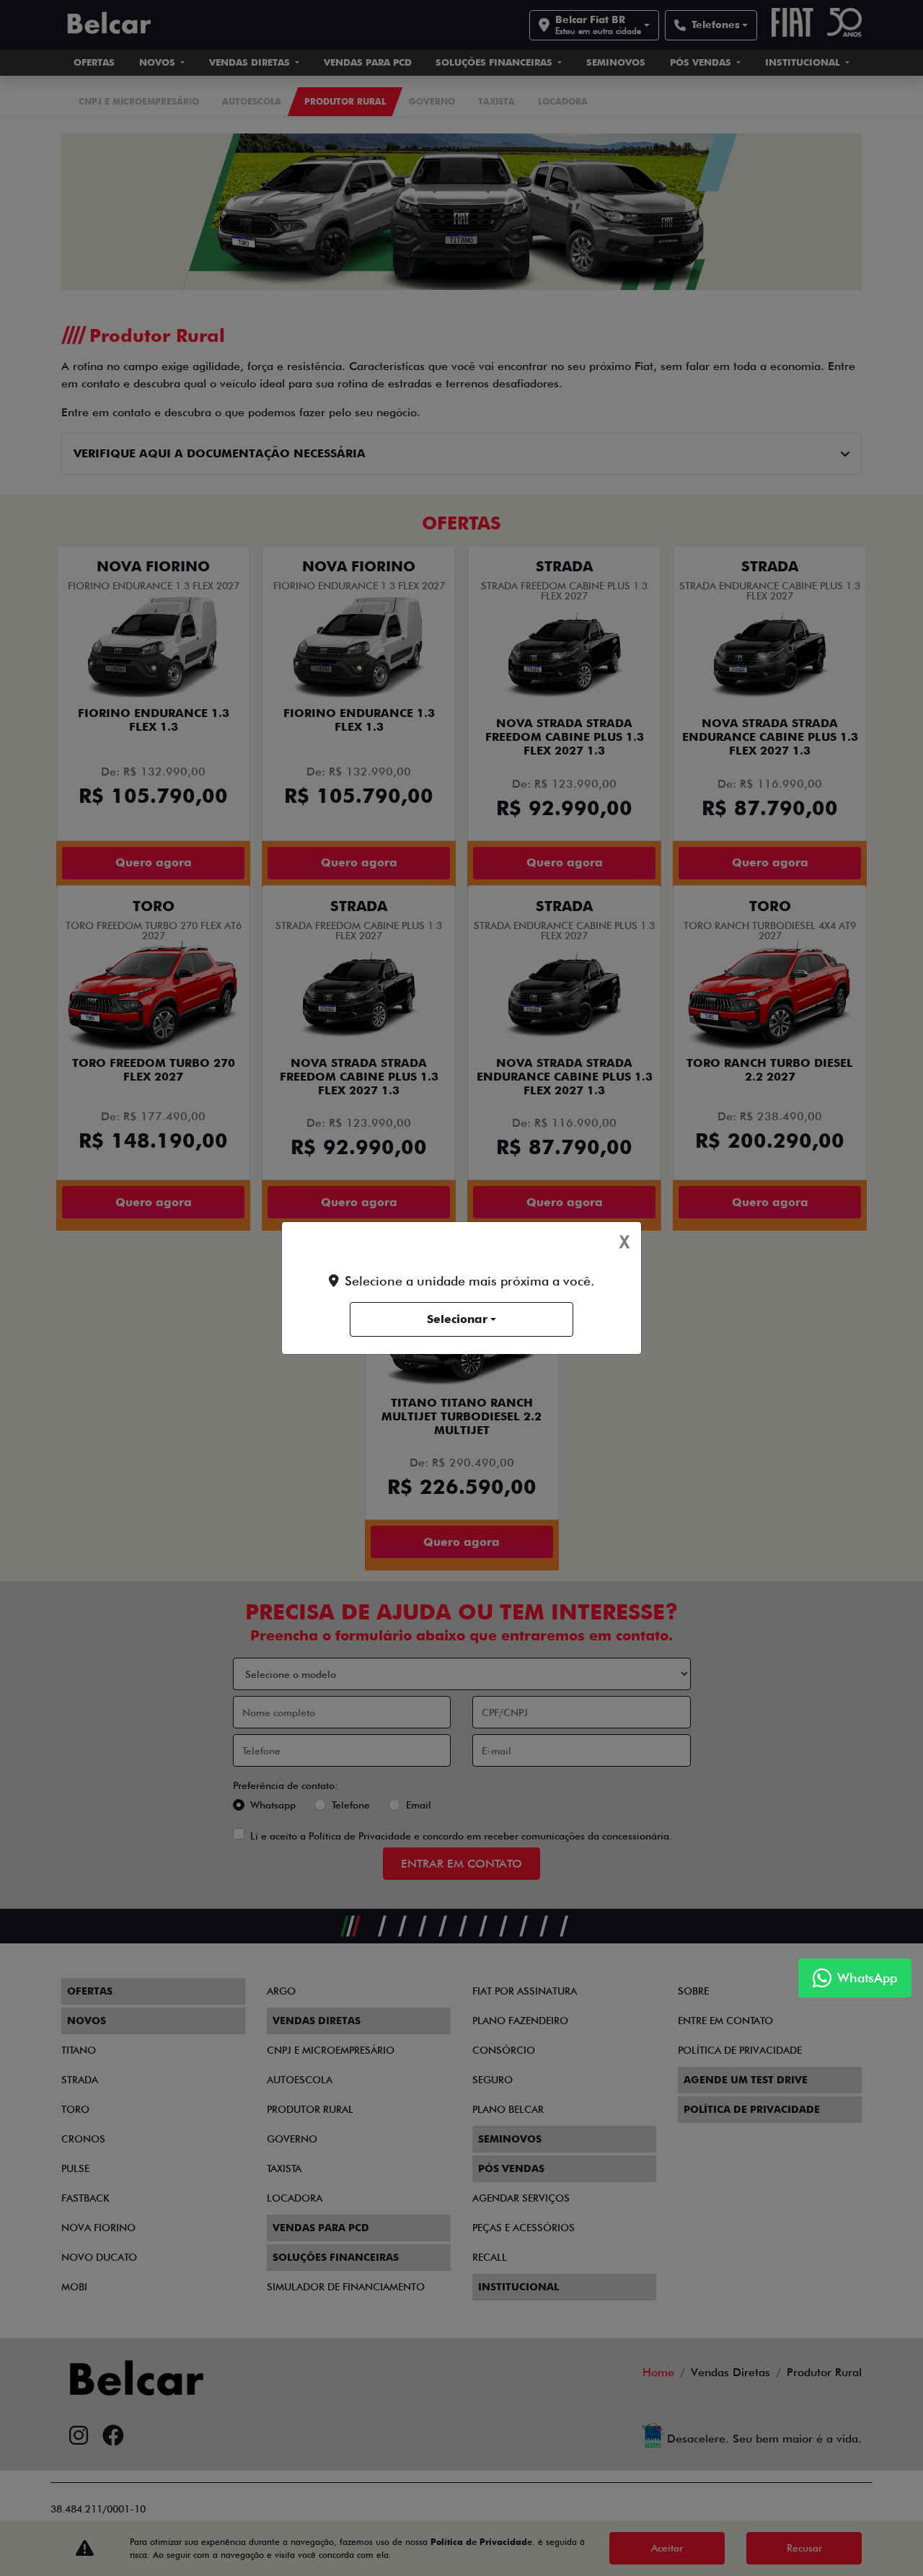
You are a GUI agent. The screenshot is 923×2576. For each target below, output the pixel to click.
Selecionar (457, 1319)
